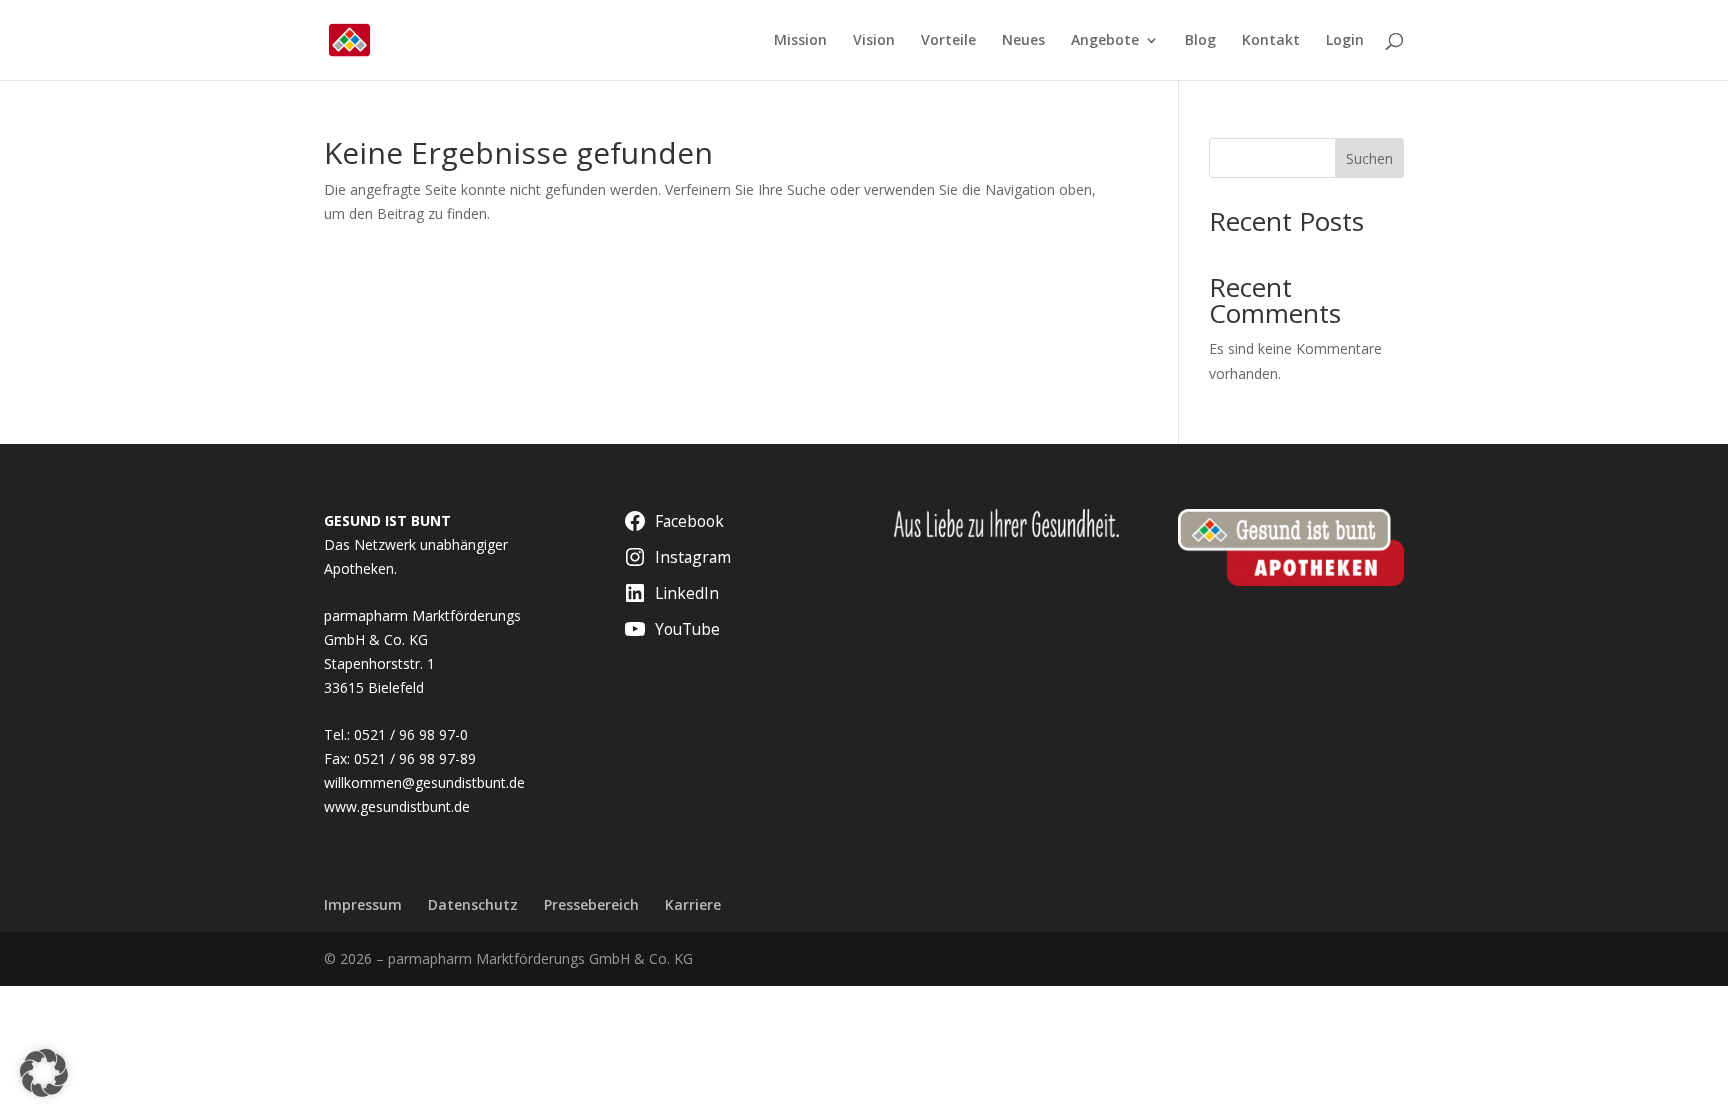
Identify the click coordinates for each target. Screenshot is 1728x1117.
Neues (1023, 41)
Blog (1200, 41)
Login (1345, 41)
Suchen (1369, 158)
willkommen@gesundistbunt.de (424, 782)
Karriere (693, 904)
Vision (874, 41)
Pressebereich (591, 904)
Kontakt (1271, 41)
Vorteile (948, 41)
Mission (800, 41)
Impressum (363, 904)
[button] (44, 1073)
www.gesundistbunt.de (397, 806)
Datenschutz (473, 904)
